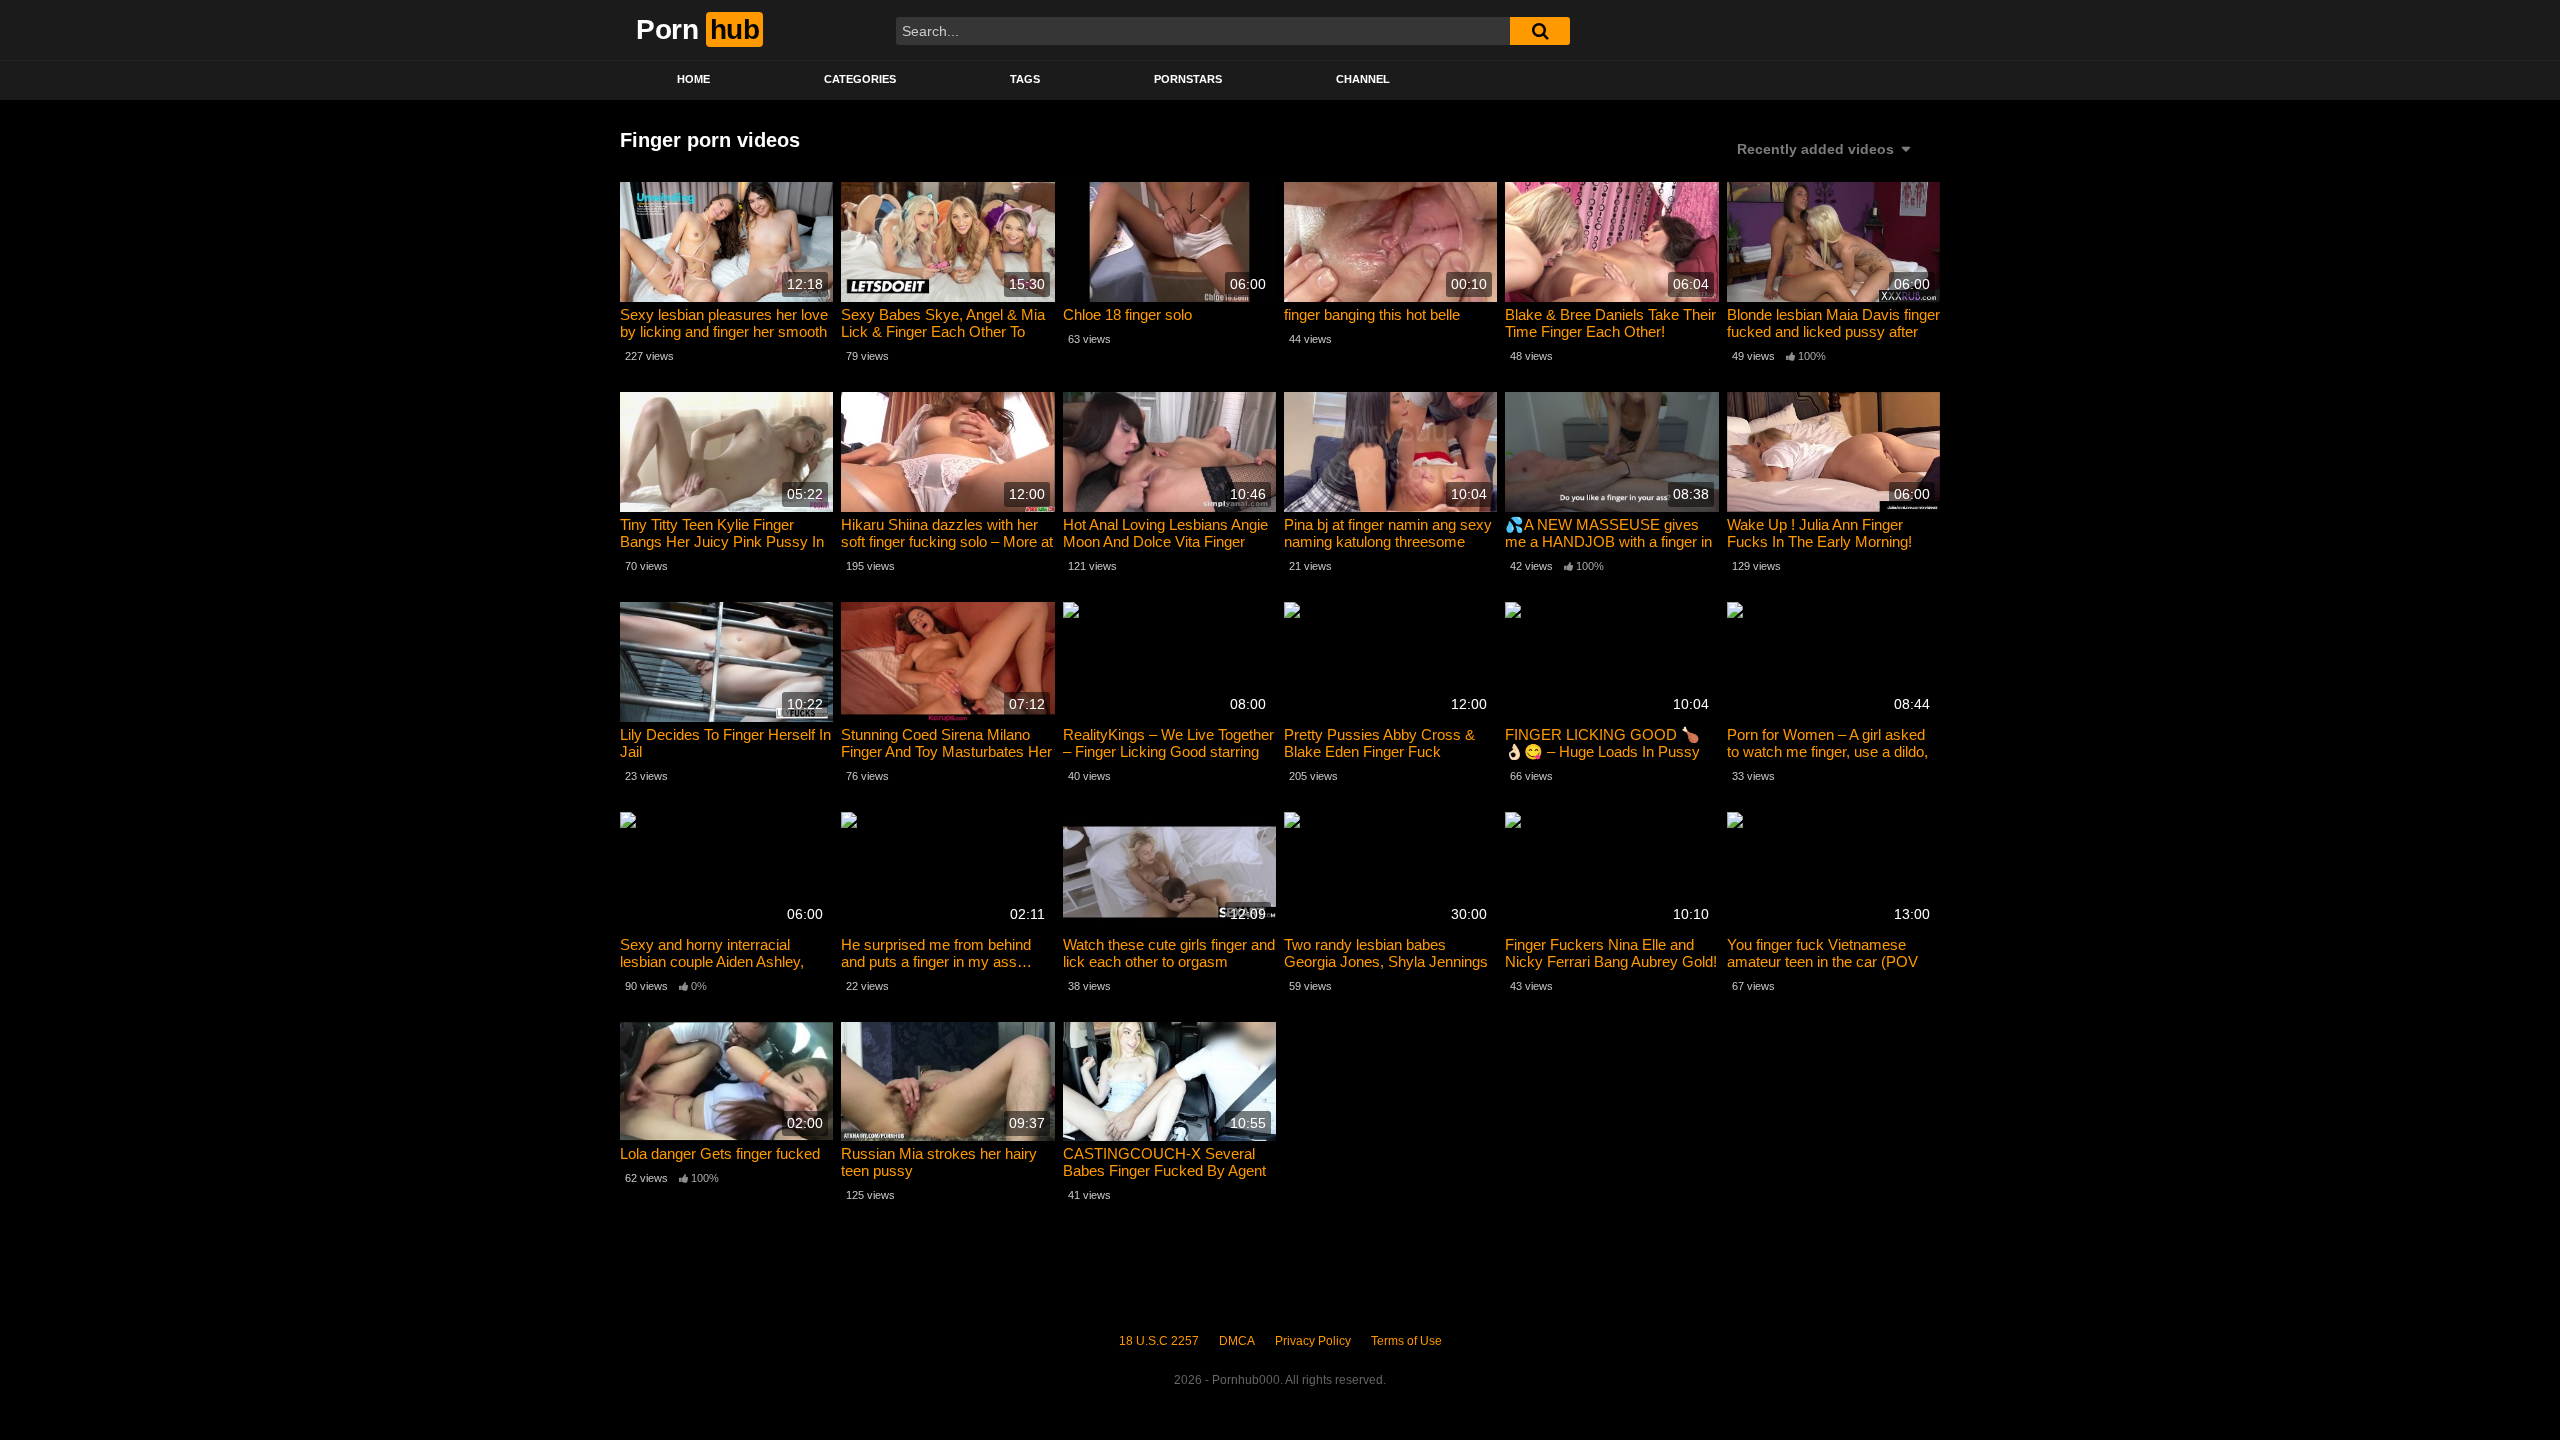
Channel (1363, 79)
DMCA (1237, 1341)
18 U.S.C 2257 (1159, 1341)
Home (693, 79)
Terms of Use (1406, 1341)
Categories (860, 79)
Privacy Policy (1313, 1341)
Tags (1025, 79)
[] (1540, 31)
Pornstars (1188, 79)
